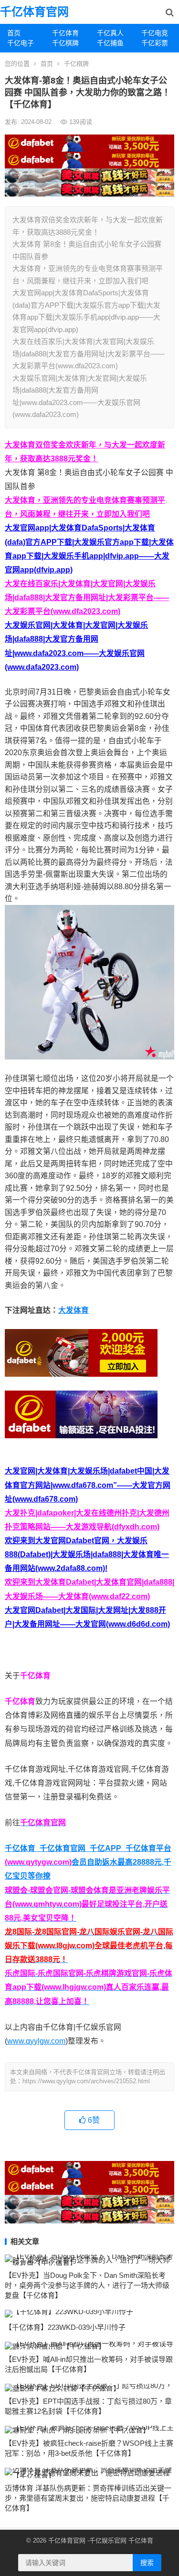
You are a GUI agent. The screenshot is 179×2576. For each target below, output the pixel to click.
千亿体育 (65, 33)
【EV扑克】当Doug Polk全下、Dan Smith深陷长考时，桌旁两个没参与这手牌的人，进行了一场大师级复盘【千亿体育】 (87, 2285)
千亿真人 (110, 33)
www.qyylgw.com (36, 2041)
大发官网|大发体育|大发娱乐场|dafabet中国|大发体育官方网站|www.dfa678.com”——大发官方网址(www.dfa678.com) (88, 1485)
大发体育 (74, 1310)
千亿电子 (21, 43)
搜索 (147, 2563)
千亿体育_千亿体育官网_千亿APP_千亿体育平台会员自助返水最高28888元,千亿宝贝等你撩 (88, 1862)
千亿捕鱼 (110, 43)
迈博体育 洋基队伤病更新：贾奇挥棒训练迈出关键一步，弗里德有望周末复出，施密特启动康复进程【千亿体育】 (88, 2498)
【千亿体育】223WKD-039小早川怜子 (65, 2327)
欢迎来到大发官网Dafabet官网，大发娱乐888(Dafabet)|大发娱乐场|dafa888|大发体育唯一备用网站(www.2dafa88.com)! (87, 1554)
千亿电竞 (155, 33)
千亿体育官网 (34, 12)
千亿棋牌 (65, 43)
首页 (14, 33)
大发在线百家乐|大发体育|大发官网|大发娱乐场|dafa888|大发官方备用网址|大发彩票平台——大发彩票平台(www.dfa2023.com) (87, 597)
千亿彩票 (155, 43)
